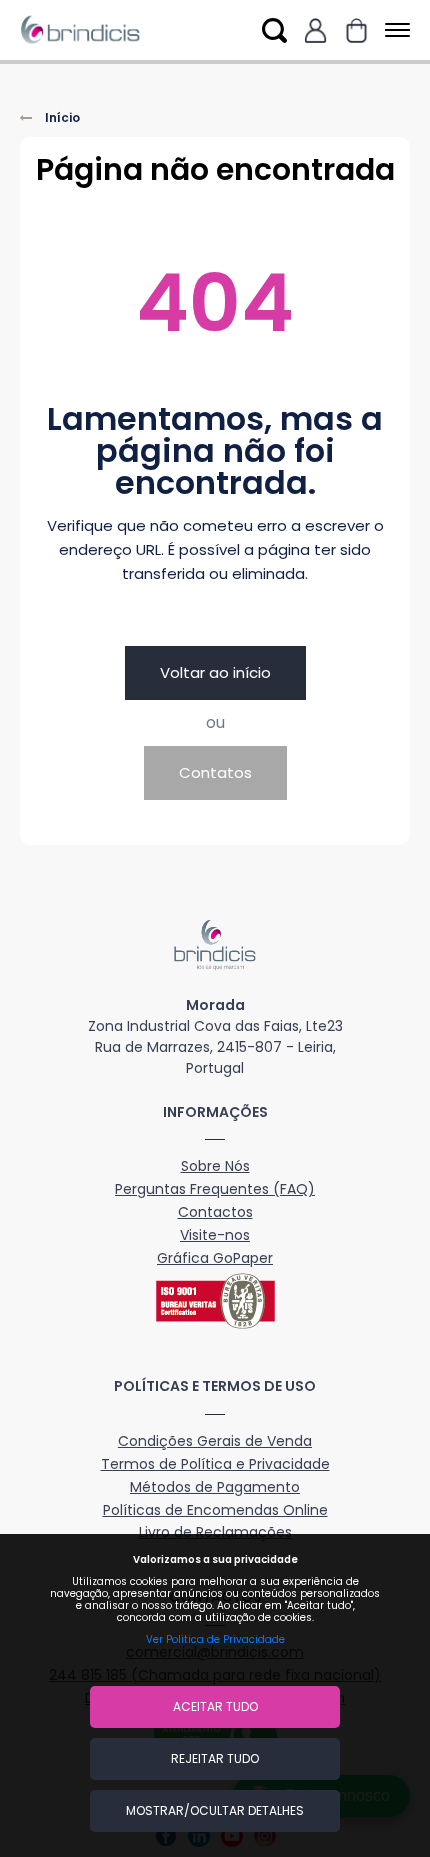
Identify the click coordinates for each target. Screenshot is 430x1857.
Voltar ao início (215, 672)
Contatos (215, 772)
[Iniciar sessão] (315, 30)
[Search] (274, 30)
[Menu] (393, 30)
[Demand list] (356, 30)
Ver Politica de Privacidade (215, 1639)
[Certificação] (215, 1301)
